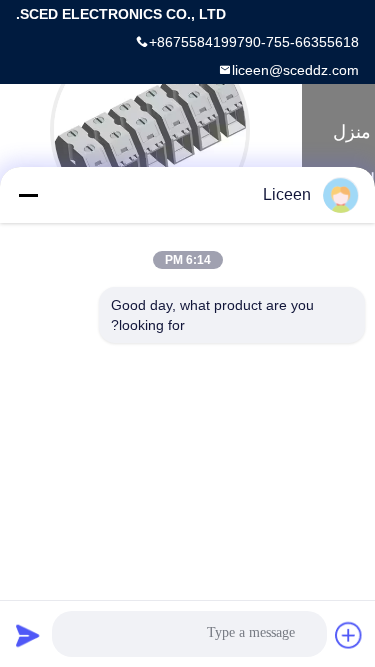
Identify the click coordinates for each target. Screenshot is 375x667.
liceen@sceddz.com (295, 70)
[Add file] (349, 635)
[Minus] (28, 195)
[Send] (28, 635)
